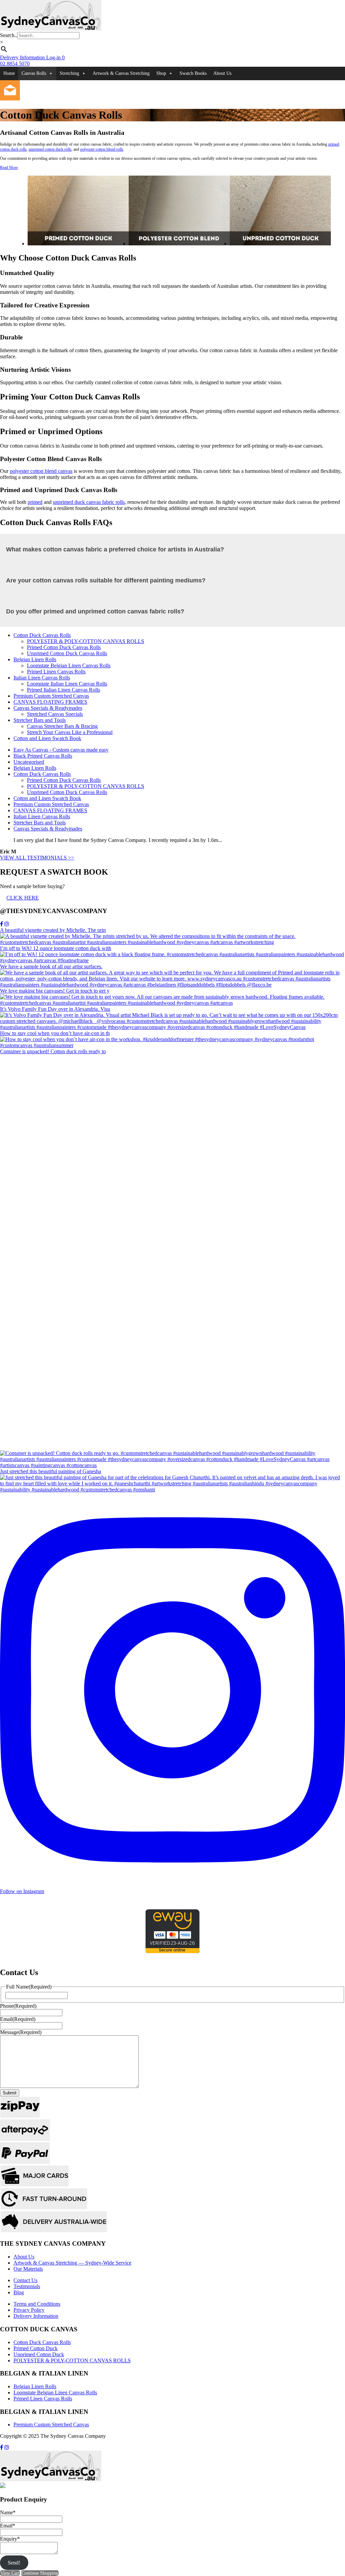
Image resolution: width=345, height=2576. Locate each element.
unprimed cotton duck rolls (50, 149)
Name (8, 2512)
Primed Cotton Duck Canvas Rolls (64, 647)
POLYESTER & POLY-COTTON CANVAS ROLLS (86, 641)
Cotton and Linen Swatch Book (47, 738)
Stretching (69, 73)
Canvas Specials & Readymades (48, 708)
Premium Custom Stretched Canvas (51, 696)
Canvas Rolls (34, 73)
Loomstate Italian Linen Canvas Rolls (67, 684)
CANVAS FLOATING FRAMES (50, 702)
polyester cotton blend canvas (41, 471)
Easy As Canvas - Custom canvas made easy (61, 750)
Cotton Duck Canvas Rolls (42, 635)
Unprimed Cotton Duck (39, 2354)
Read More (9, 168)
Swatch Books (193, 73)
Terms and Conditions (37, 2304)
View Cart (10, 2573)
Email (18, 2019)
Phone (18, 2006)
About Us (222, 73)
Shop (161, 73)
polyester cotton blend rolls (102, 149)
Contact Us (25, 2280)
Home (9, 73)
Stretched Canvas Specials (55, 714)
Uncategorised (29, 762)
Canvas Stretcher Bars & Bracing (62, 726)
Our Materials (28, 2269)
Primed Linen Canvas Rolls (56, 672)
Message (21, 2032)
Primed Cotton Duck (36, 2348)
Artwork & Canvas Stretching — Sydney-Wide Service (72, 2263)
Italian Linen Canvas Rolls (42, 678)
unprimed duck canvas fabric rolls (89, 502)
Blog (19, 2292)
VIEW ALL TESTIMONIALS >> (37, 858)
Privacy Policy (29, 2310)
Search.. (9, 35)
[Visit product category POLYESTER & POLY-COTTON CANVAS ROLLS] (179, 244)
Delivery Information (36, 2316)
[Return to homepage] (51, 29)
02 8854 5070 (15, 64)
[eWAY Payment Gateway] (172, 1951)
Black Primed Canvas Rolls (43, 756)
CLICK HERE (23, 898)
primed (35, 502)
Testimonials (27, 2286)
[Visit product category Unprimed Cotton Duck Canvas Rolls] (280, 244)
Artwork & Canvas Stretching (121, 73)
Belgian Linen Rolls (35, 659)
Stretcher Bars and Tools (40, 720)
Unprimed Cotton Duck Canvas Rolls (67, 653)
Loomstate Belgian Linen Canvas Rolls (69, 665)
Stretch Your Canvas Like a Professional (70, 732)
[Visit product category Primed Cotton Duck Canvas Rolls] (78, 244)
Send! (14, 2563)
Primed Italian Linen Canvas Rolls (64, 690)
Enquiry (10, 2539)
